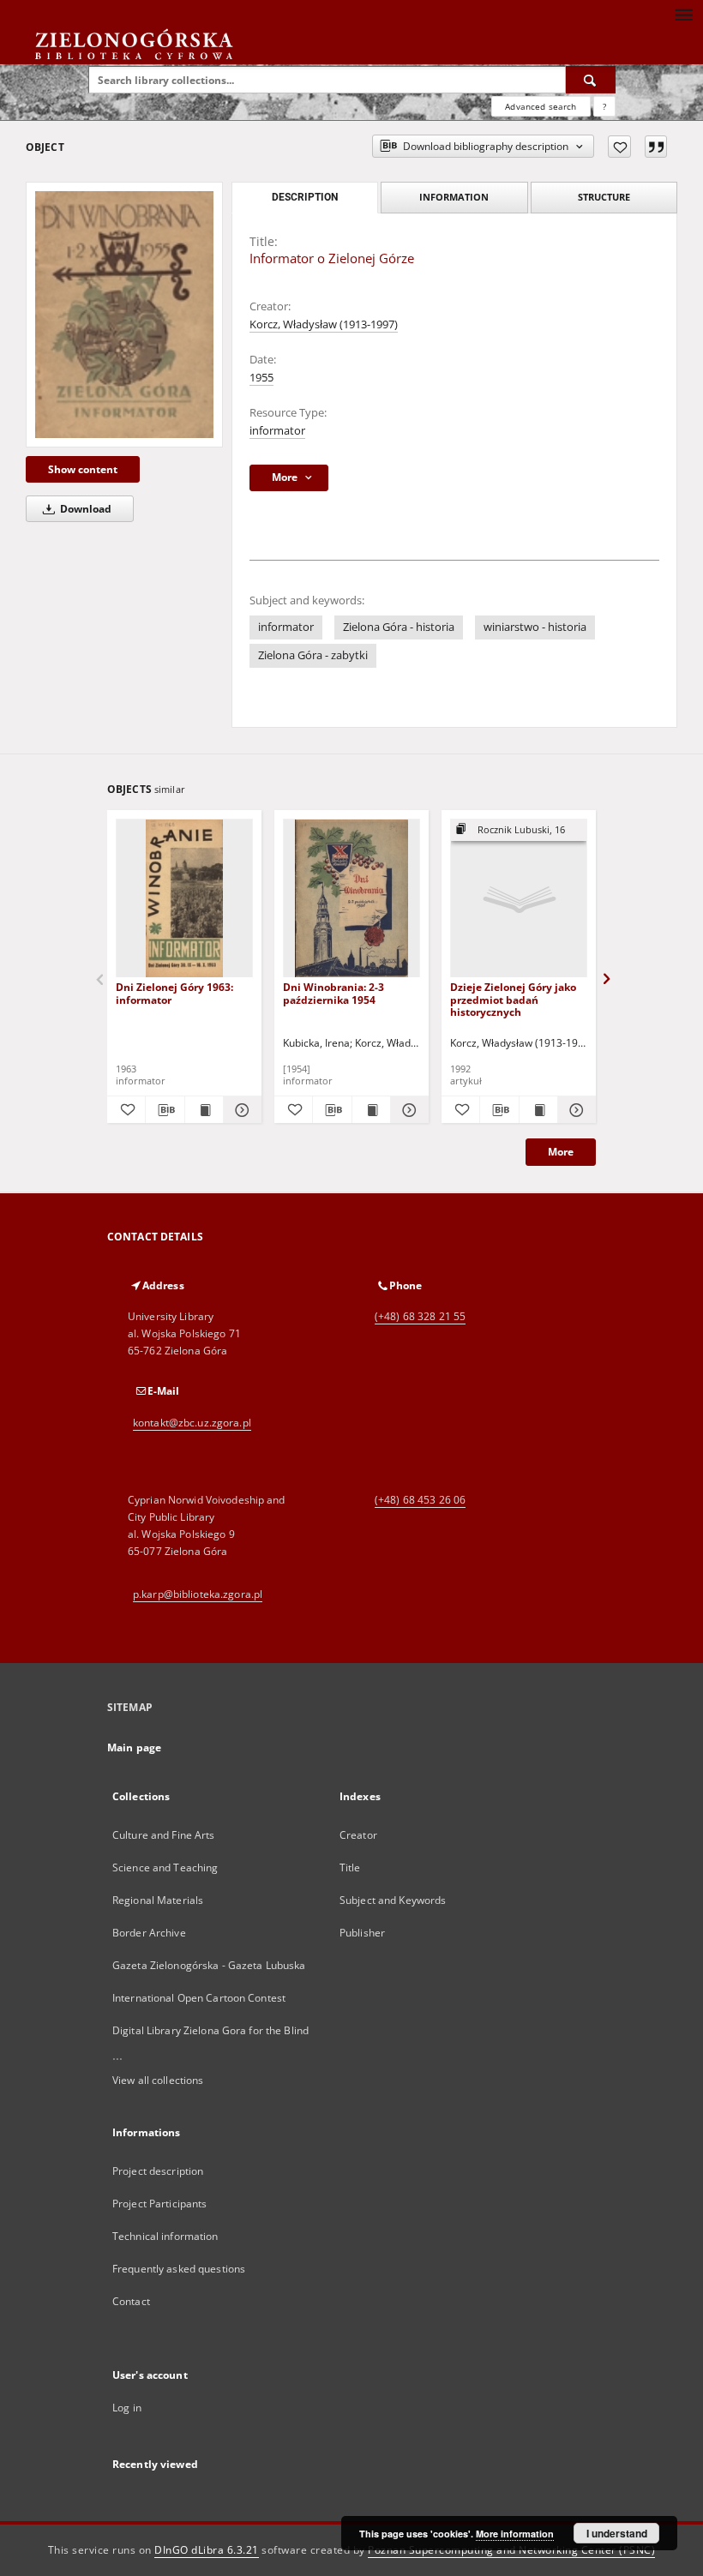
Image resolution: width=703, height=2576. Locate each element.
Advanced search (541, 106)
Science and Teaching (165, 1867)
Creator (358, 1835)
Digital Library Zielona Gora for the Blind (210, 2030)
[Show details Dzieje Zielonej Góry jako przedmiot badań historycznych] (574, 1110)
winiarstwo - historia (535, 627)
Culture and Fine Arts (164, 1835)
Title (350, 1867)
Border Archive (149, 1933)
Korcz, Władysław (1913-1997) (324, 324)
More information (515, 2534)
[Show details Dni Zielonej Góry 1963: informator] (240, 1110)
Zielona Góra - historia (399, 627)
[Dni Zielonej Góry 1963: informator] (184, 899)
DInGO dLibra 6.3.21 (207, 2550)
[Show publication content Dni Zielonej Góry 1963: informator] (204, 1110)
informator (277, 431)
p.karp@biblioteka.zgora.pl (198, 1594)
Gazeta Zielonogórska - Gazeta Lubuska (209, 1965)
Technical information (165, 2236)
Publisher (362, 1933)
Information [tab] (454, 197)
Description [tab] (305, 197)
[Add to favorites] (619, 147)
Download (84, 509)
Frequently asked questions (179, 2269)
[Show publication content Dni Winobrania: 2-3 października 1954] (371, 1110)
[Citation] (656, 147)
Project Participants (159, 2204)
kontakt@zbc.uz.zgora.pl (192, 1423)
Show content (83, 469)
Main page (134, 1747)
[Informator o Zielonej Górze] (124, 315)
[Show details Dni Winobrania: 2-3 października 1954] (407, 1110)
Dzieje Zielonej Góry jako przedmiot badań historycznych (513, 999)
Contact (131, 2301)
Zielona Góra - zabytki (313, 655)
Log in (127, 2408)
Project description (158, 2171)
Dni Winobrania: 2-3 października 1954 (333, 993)
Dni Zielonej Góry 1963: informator (174, 993)
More (561, 1152)
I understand (617, 2533)
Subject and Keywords (393, 1900)
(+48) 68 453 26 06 (420, 1500)
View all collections (158, 2080)
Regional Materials (158, 1900)
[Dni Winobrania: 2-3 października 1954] (351, 899)
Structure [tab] (604, 197)
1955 (261, 378)
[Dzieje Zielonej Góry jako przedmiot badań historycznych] (519, 899)
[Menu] (683, 14)
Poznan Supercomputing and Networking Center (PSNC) (511, 2550)
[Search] (591, 80)
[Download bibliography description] (165, 1110)
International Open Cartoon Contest (199, 1998)
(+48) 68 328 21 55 (420, 1316)
